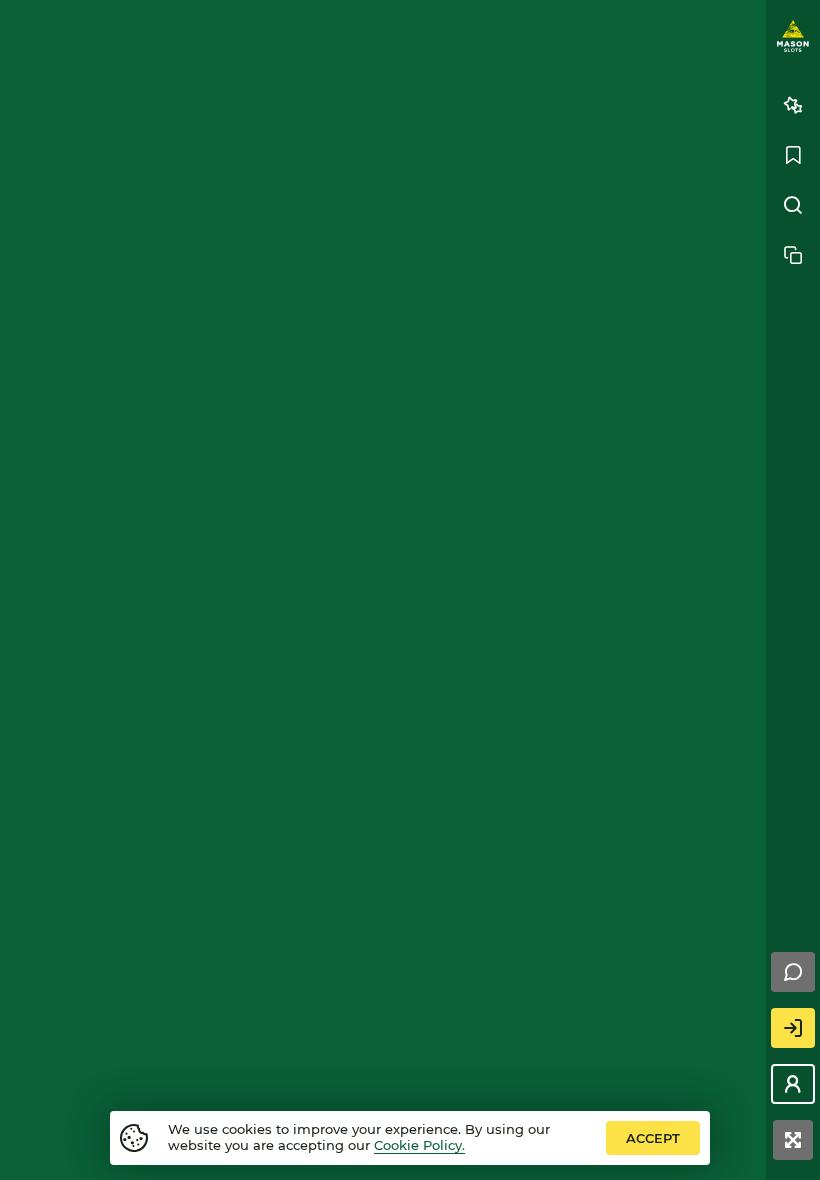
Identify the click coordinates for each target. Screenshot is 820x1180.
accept (653, 1138)
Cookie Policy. (419, 1145)
